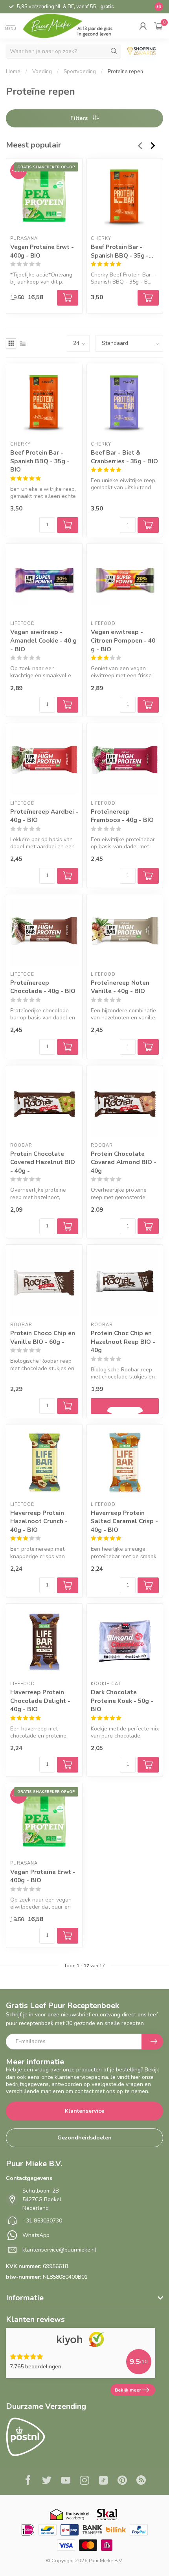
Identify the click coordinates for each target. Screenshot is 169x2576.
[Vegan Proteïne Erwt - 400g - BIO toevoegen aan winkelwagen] (68, 1936)
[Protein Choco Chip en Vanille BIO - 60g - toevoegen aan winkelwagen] (68, 1406)
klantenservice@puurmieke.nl (59, 2250)
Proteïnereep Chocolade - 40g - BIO (43, 987)
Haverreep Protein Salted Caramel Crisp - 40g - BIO (124, 1521)
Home (13, 72)
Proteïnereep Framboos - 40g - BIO (122, 816)
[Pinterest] (122, 2481)
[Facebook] (28, 2481)
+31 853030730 (42, 2221)
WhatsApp (36, 2235)
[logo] (73, 26)
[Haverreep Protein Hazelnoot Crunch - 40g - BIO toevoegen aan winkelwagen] (68, 1585)
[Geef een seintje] (125, 1406)
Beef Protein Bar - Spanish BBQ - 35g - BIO (120, 251)
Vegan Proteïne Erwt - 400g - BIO (42, 251)
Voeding (42, 72)
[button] (143, 26)
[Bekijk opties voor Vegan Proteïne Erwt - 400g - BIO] (68, 298)
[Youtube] (66, 2481)
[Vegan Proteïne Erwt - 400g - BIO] (44, 196)
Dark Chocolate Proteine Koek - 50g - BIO (122, 1701)
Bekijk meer (128, 2390)
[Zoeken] (114, 51)
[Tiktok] (103, 2481)
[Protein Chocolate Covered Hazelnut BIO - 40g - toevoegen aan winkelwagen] (68, 1226)
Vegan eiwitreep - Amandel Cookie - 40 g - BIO (43, 640)
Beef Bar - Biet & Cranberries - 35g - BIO (124, 457)
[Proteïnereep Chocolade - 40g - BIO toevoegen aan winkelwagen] (68, 1047)
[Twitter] (47, 2481)
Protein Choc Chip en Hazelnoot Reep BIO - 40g (123, 1341)
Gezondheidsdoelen (84, 2138)
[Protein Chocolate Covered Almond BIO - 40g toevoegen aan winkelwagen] (148, 1226)
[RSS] (141, 2481)
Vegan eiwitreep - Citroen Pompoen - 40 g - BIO (123, 640)
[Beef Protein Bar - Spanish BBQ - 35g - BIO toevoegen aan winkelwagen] (148, 298)
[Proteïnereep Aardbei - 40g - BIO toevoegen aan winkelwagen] (68, 876)
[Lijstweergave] (23, 343)
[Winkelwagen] (159, 26)
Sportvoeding (80, 72)
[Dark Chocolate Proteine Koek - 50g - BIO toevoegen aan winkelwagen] (148, 1765)
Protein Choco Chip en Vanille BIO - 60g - (43, 1337)
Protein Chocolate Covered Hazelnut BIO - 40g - (43, 1162)
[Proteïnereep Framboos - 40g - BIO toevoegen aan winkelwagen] (148, 876)
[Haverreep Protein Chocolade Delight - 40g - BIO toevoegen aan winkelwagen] (68, 1765)
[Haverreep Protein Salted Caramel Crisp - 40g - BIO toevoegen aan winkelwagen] (148, 1585)
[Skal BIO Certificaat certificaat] (107, 2514)
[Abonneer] (152, 2042)
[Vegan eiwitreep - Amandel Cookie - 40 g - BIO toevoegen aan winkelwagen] (68, 705)
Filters (80, 118)
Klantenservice (84, 2111)
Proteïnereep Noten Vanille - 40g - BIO (120, 987)
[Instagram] (84, 2481)
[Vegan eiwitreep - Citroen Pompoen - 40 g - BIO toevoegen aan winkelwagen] (148, 705)
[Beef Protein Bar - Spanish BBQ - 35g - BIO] (125, 196)
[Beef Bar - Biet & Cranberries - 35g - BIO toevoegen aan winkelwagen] (148, 525)
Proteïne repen (125, 72)
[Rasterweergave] (11, 343)
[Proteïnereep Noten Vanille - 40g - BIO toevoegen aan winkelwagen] (148, 1047)
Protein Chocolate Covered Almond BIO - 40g (124, 1162)
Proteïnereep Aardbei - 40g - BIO (44, 816)
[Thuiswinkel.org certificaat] (70, 2514)
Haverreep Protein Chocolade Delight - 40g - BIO (40, 1701)
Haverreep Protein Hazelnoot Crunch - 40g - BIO (39, 1521)
